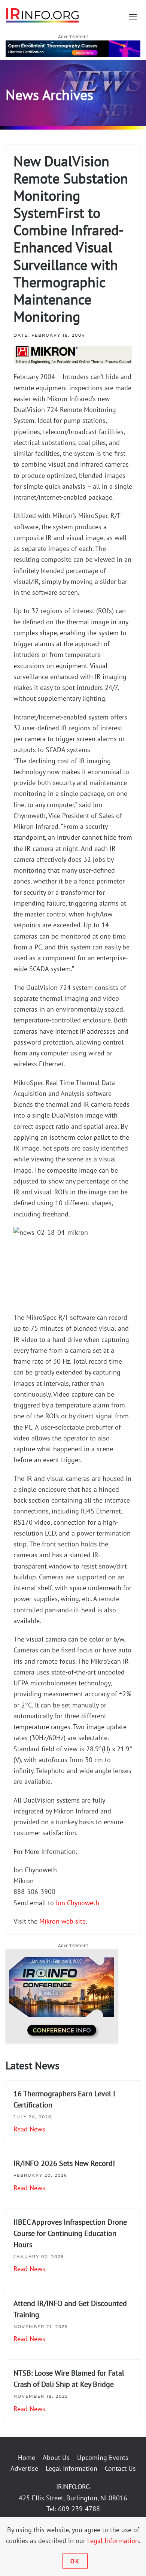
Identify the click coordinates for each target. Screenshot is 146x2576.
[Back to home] (43, 15)
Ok (75, 2561)
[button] (133, 17)
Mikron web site (62, 1921)
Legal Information (72, 2468)
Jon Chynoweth (77, 1903)
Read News (29, 2129)
